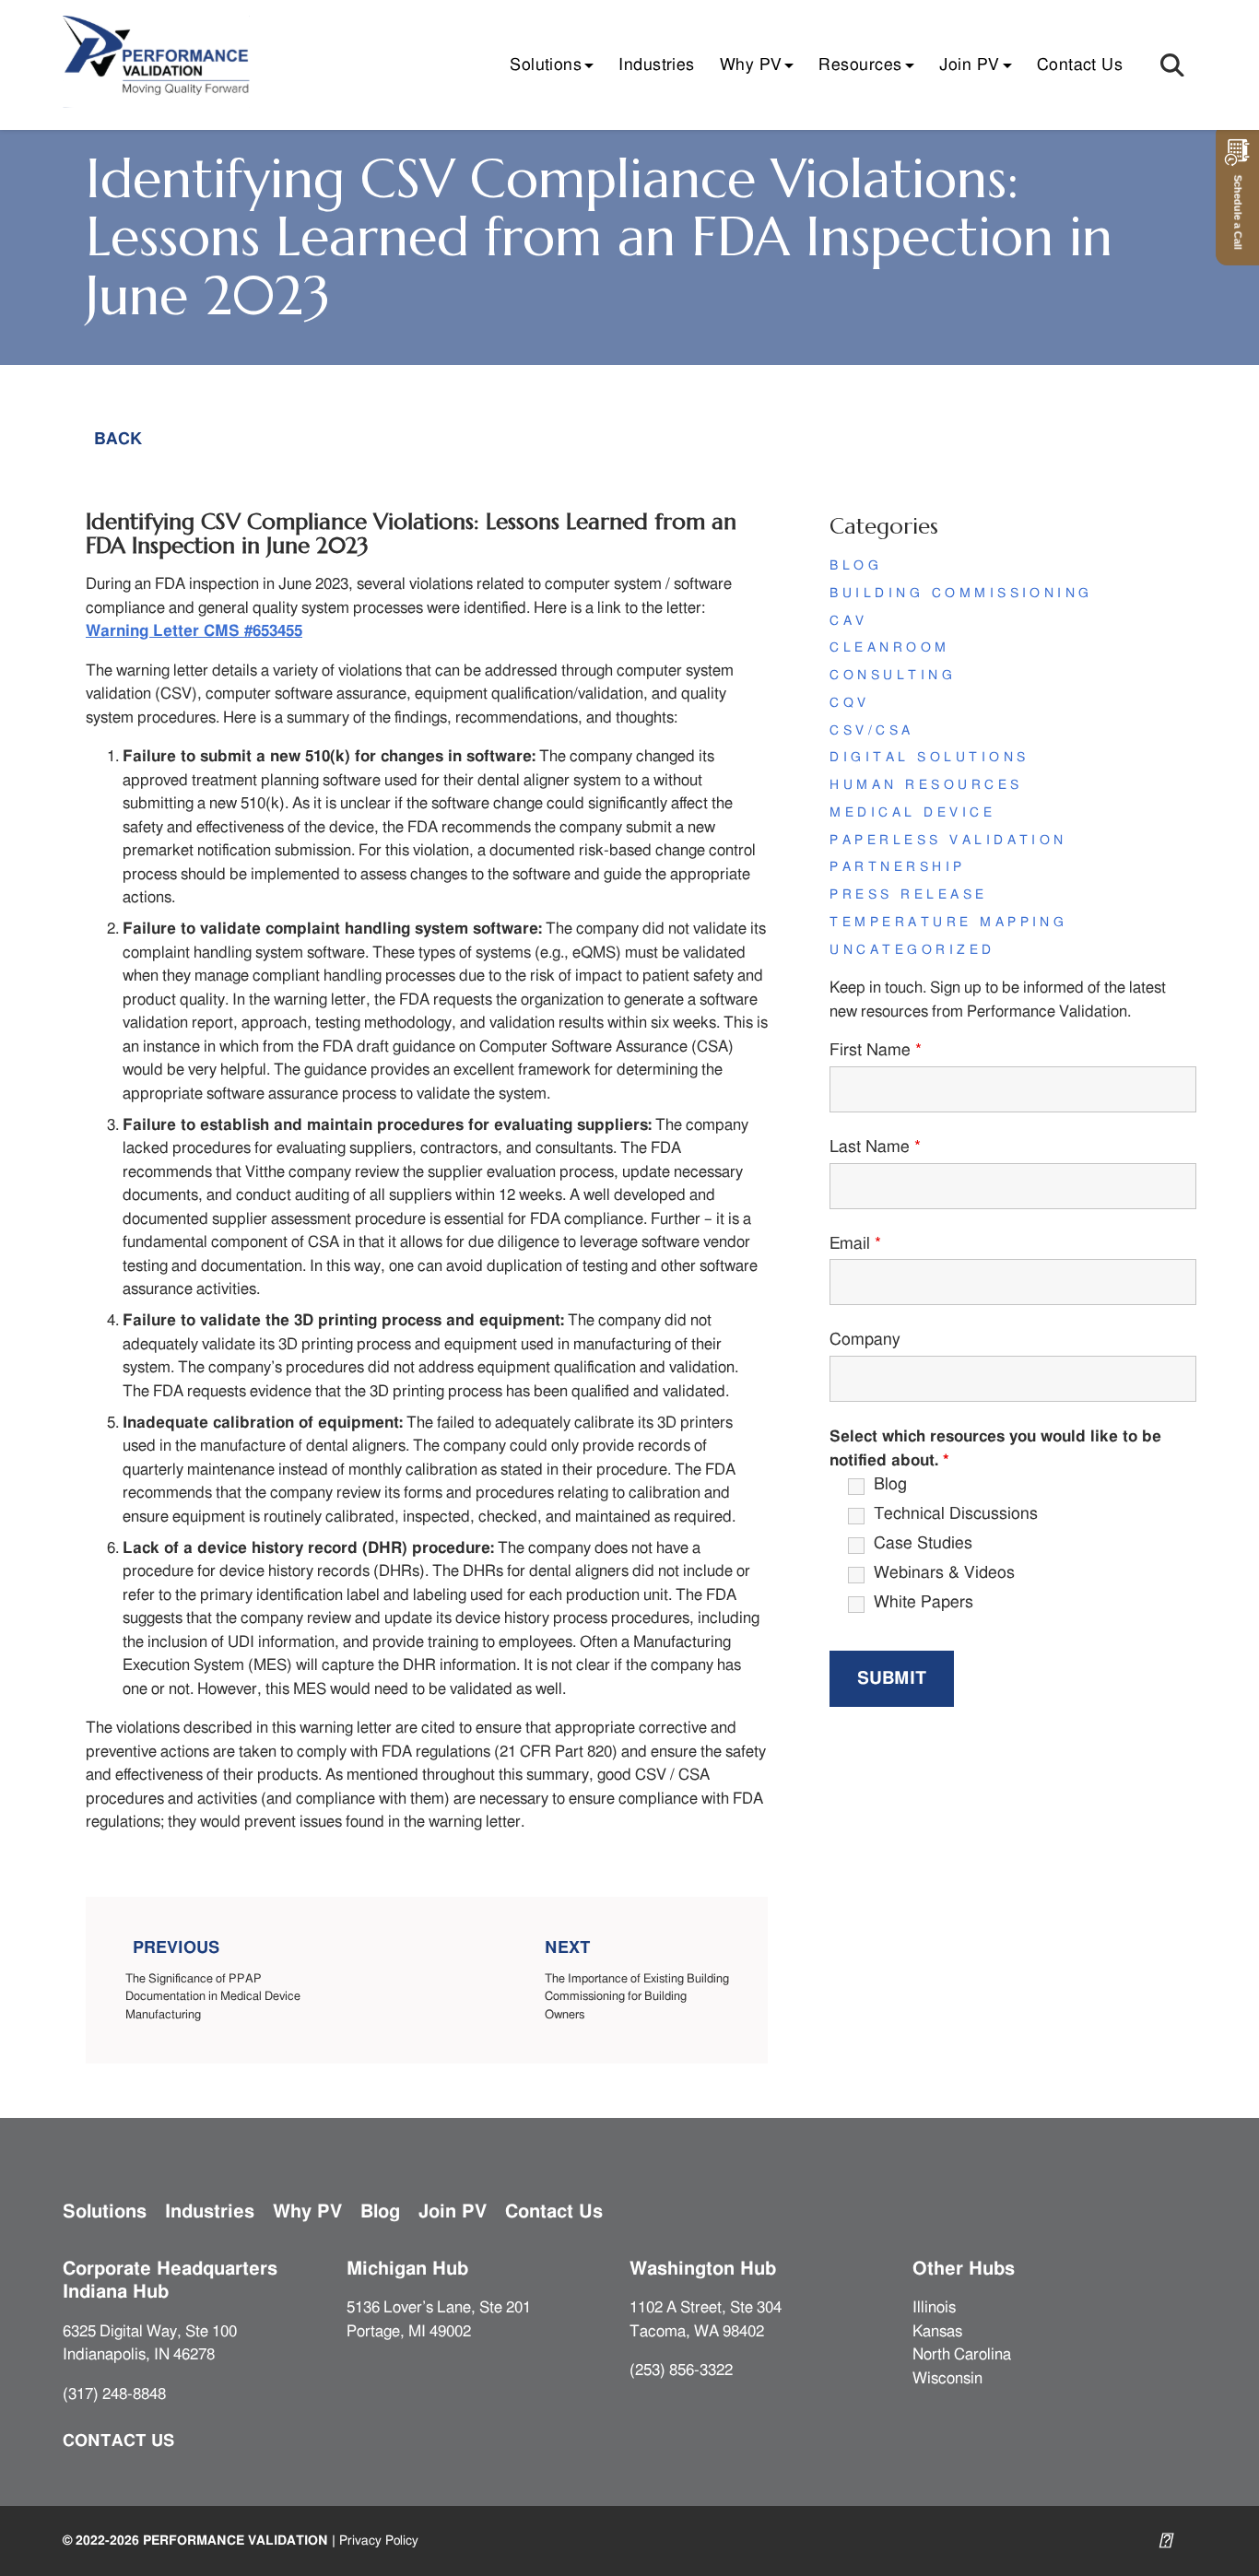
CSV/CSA (871, 731)
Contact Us (1080, 65)
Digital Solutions (929, 758)
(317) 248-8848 (114, 2394)
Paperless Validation (948, 841)
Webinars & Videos (944, 1573)
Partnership (897, 867)
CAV (848, 621)
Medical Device (912, 813)
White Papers (924, 1603)
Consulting (893, 676)
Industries (657, 65)
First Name (876, 1051)
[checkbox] (835, 1487)
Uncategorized (912, 950)
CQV (849, 703)
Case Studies (923, 1544)
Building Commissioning (961, 594)
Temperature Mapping (948, 923)
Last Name (875, 1147)
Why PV (751, 65)
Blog (856, 566)
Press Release (908, 895)
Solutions (546, 65)
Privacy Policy (379, 2541)
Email (855, 1244)
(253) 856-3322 (681, 2370)
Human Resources (926, 785)
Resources (860, 65)
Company (865, 1340)
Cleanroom (889, 648)
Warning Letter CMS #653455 (194, 631)
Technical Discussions (956, 1514)
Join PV (970, 65)
